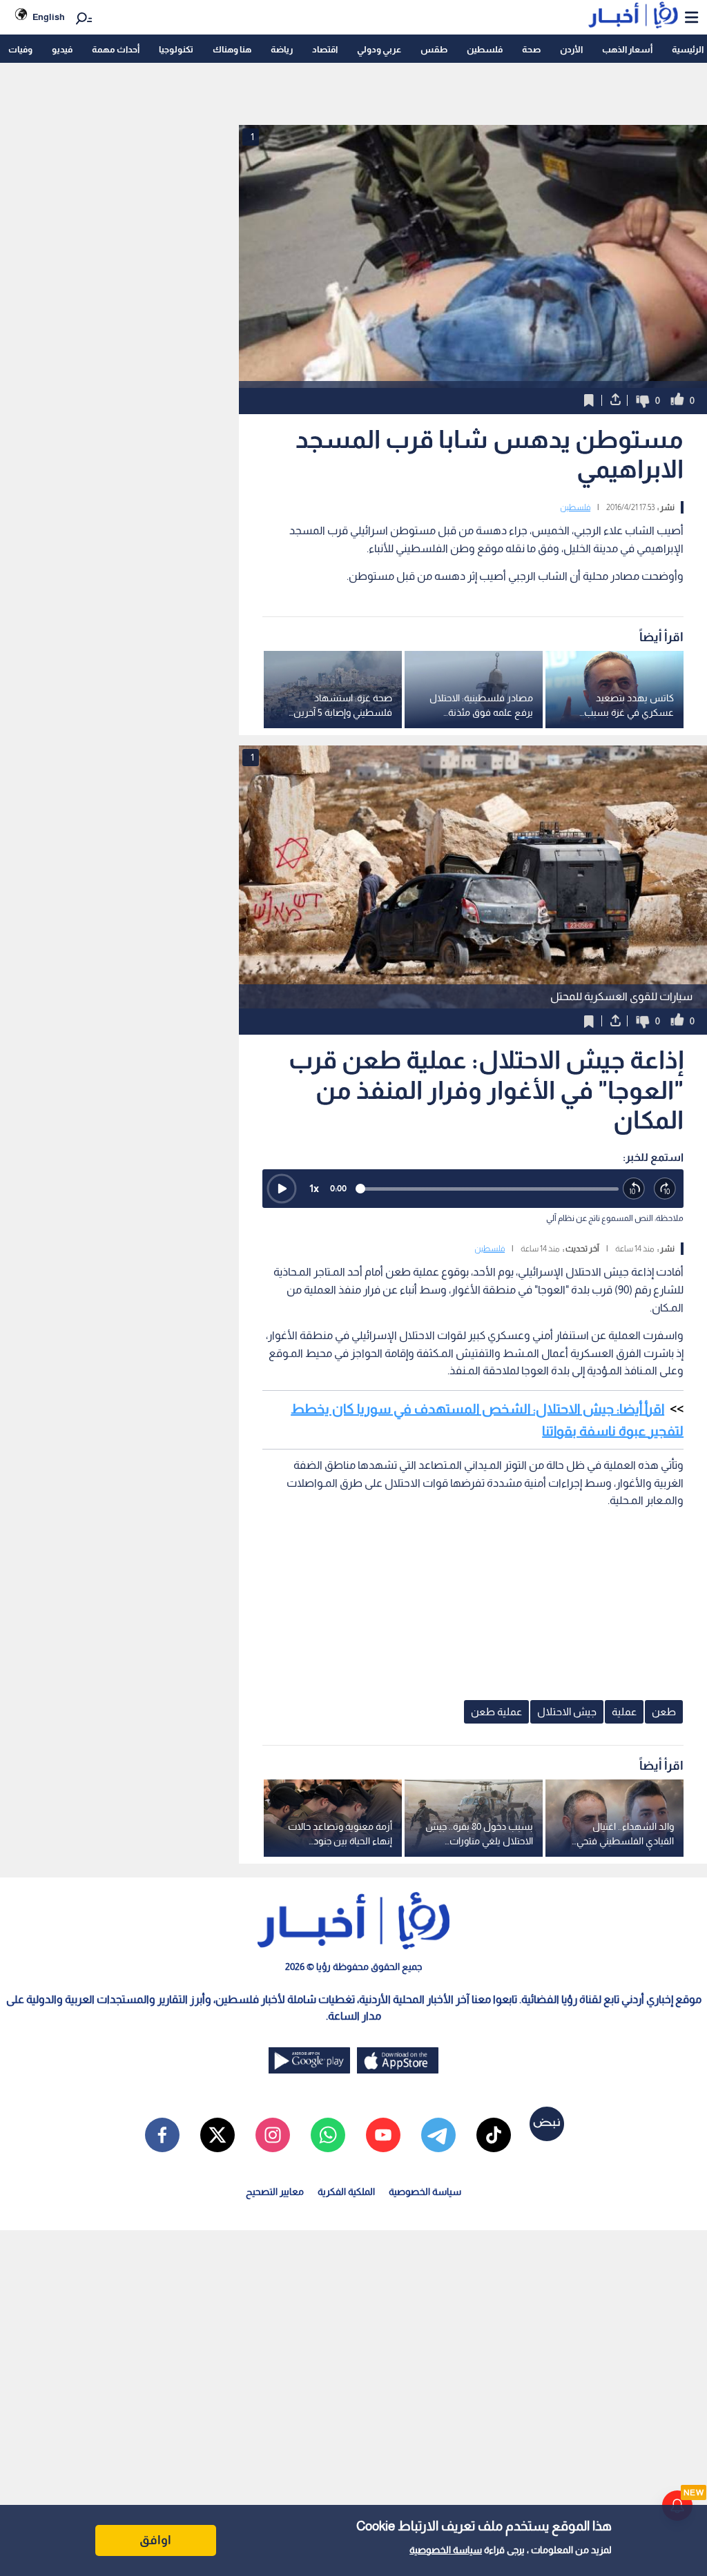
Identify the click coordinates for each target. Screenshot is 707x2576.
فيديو (62, 49)
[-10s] (634, 1189)
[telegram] (438, 2135)
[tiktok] (494, 2135)
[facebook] (162, 2135)
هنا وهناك (232, 49)
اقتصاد (325, 49)
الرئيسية (688, 49)
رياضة (282, 49)
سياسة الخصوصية (446, 2550)
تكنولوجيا (176, 49)
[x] (217, 2135)
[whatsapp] (328, 2135)
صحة (531, 49)
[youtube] (383, 2135)
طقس (434, 49)
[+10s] (665, 1189)
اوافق (155, 2540)
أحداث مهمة (116, 49)
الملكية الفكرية (346, 2192)
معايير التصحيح (275, 2192)
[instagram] (273, 2135)
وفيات (20, 49)
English (49, 17)
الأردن (571, 49)
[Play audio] (282, 1189)
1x (314, 1188)
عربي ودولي (379, 49)
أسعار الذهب (627, 49)
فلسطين (485, 49)
